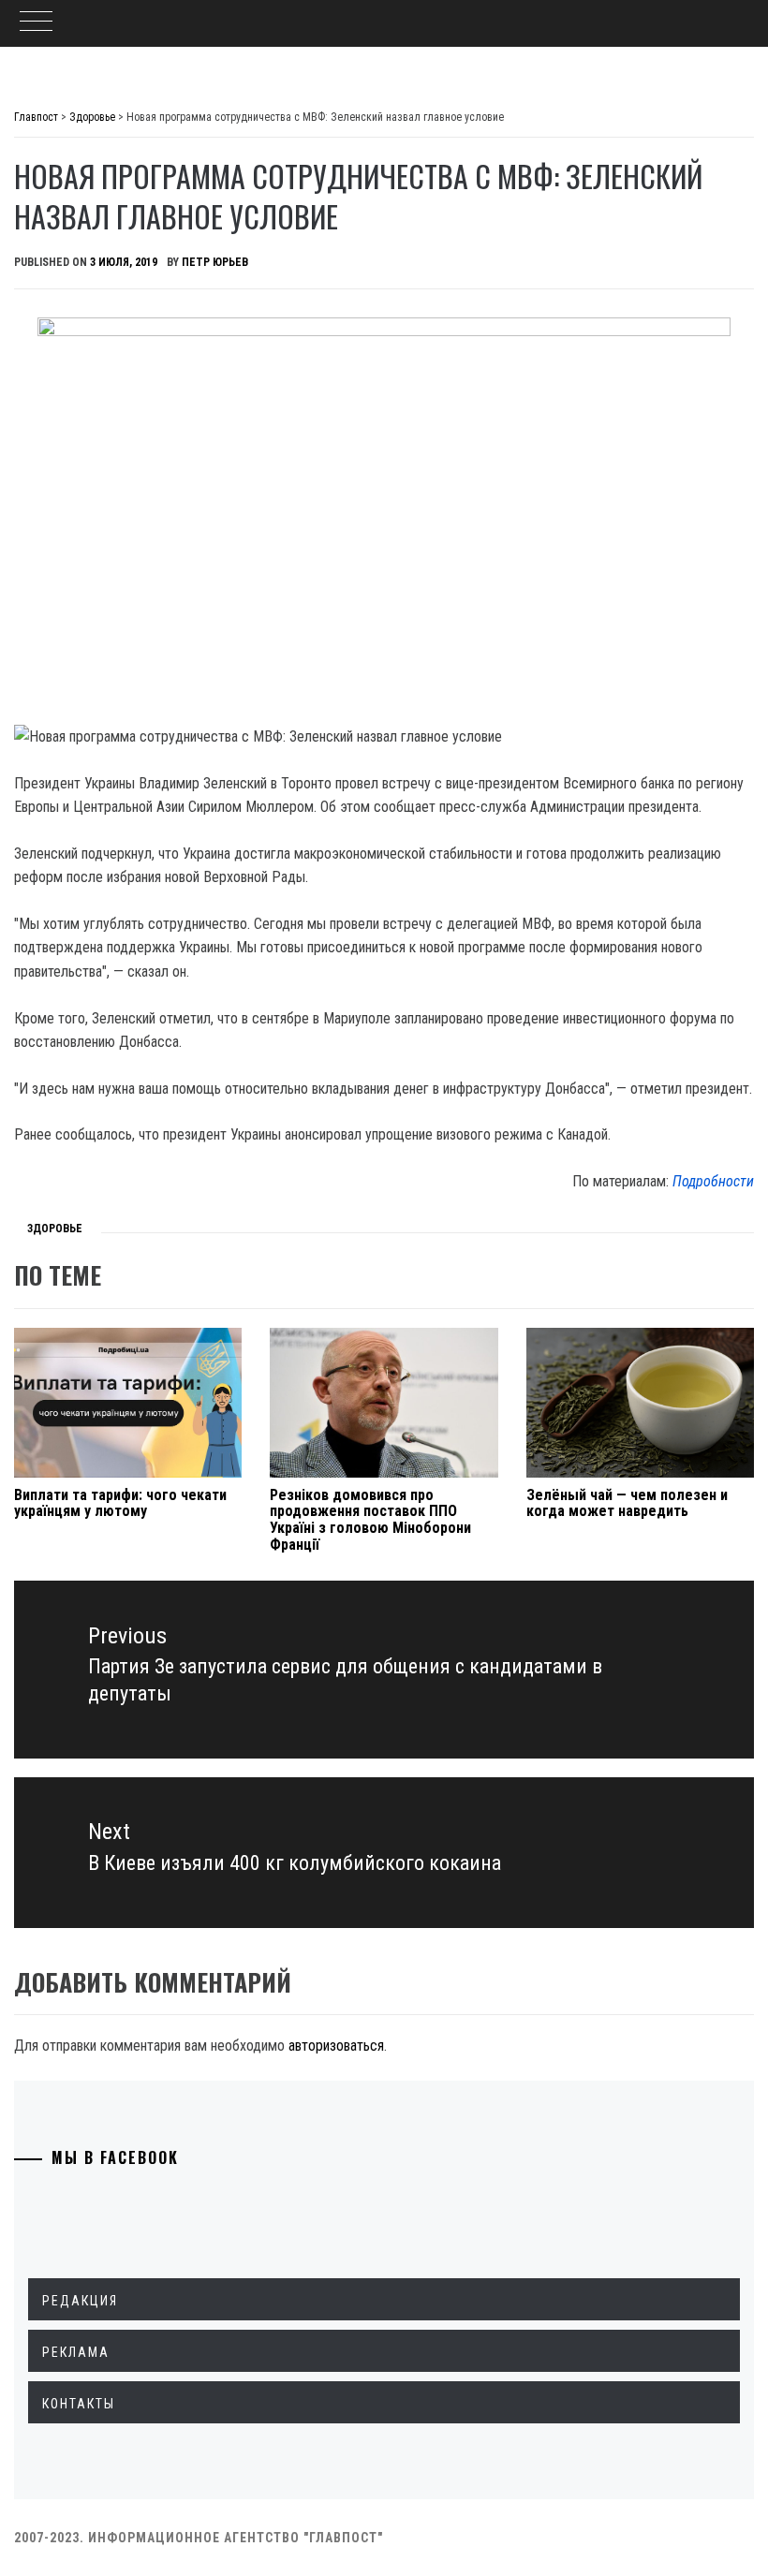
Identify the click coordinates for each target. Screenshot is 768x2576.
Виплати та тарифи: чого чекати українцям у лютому (120, 1503)
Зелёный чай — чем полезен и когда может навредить (627, 1503)
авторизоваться (336, 2046)
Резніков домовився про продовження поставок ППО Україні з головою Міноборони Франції (370, 1520)
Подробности (713, 1181)
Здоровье (55, 1229)
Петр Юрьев (215, 262)
